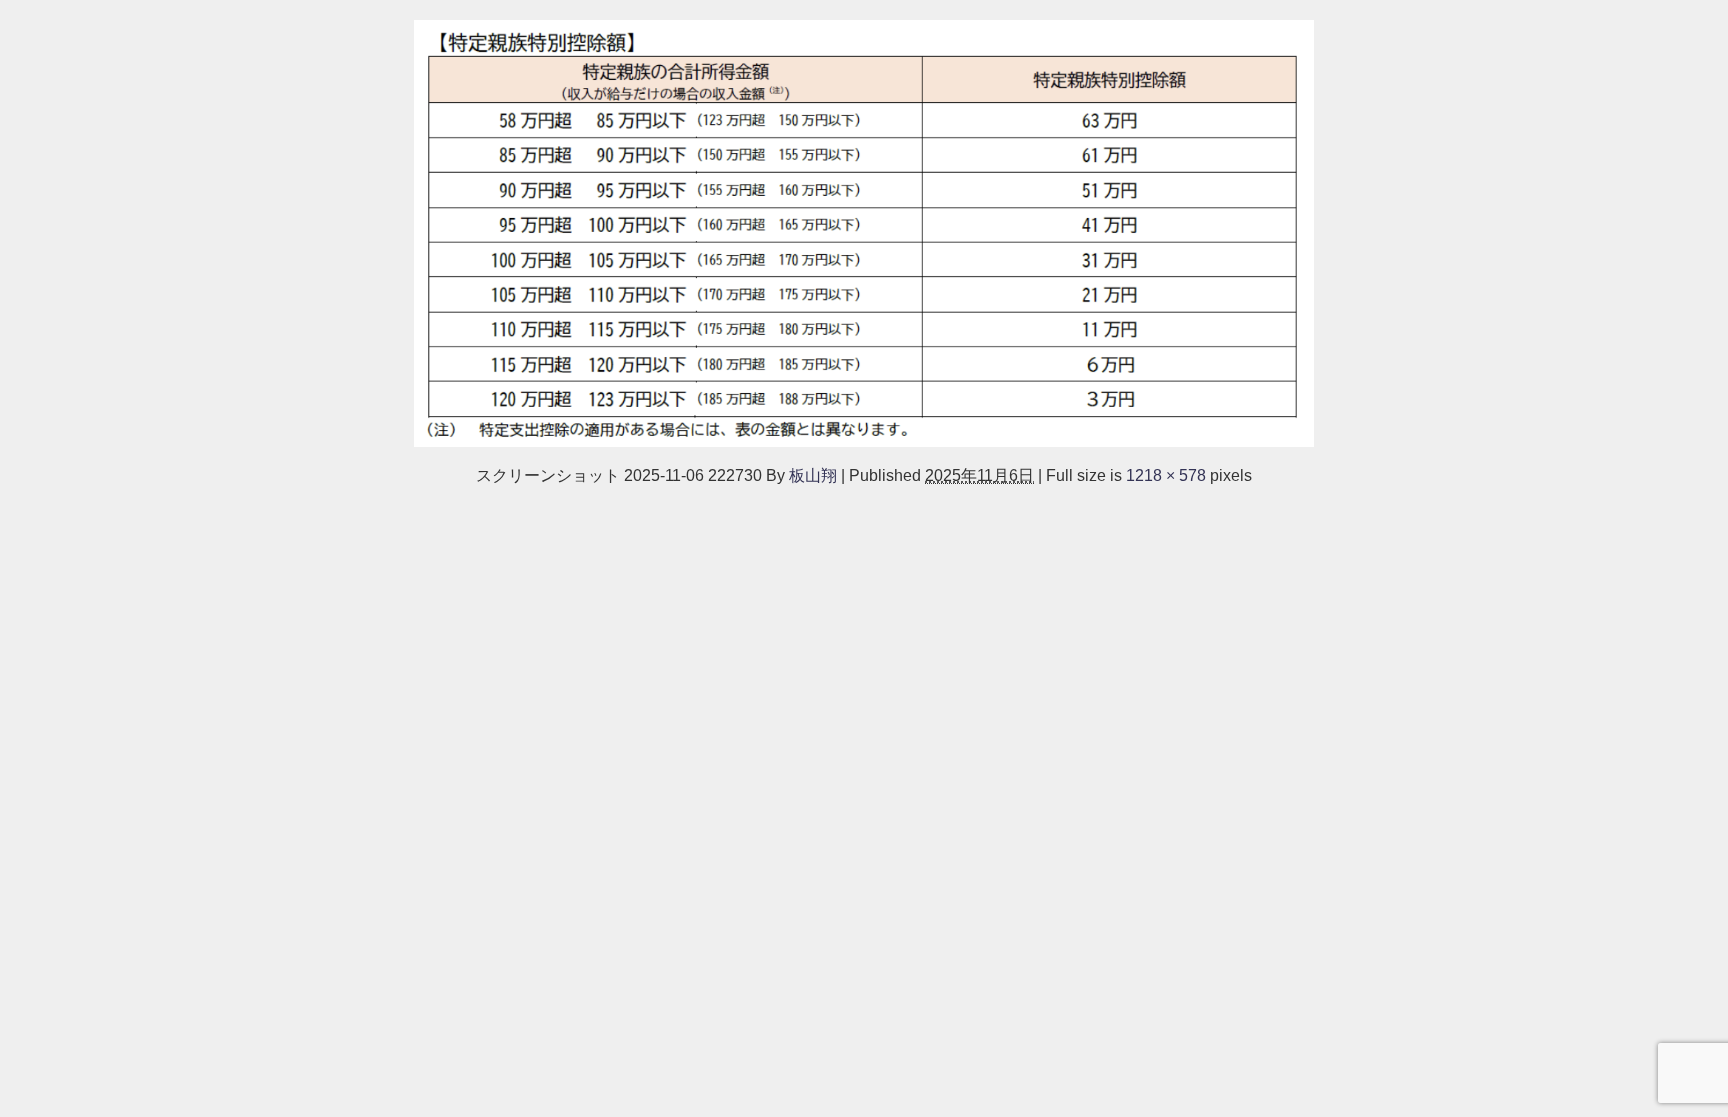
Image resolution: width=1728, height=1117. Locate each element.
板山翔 (813, 475)
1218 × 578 (1166, 475)
